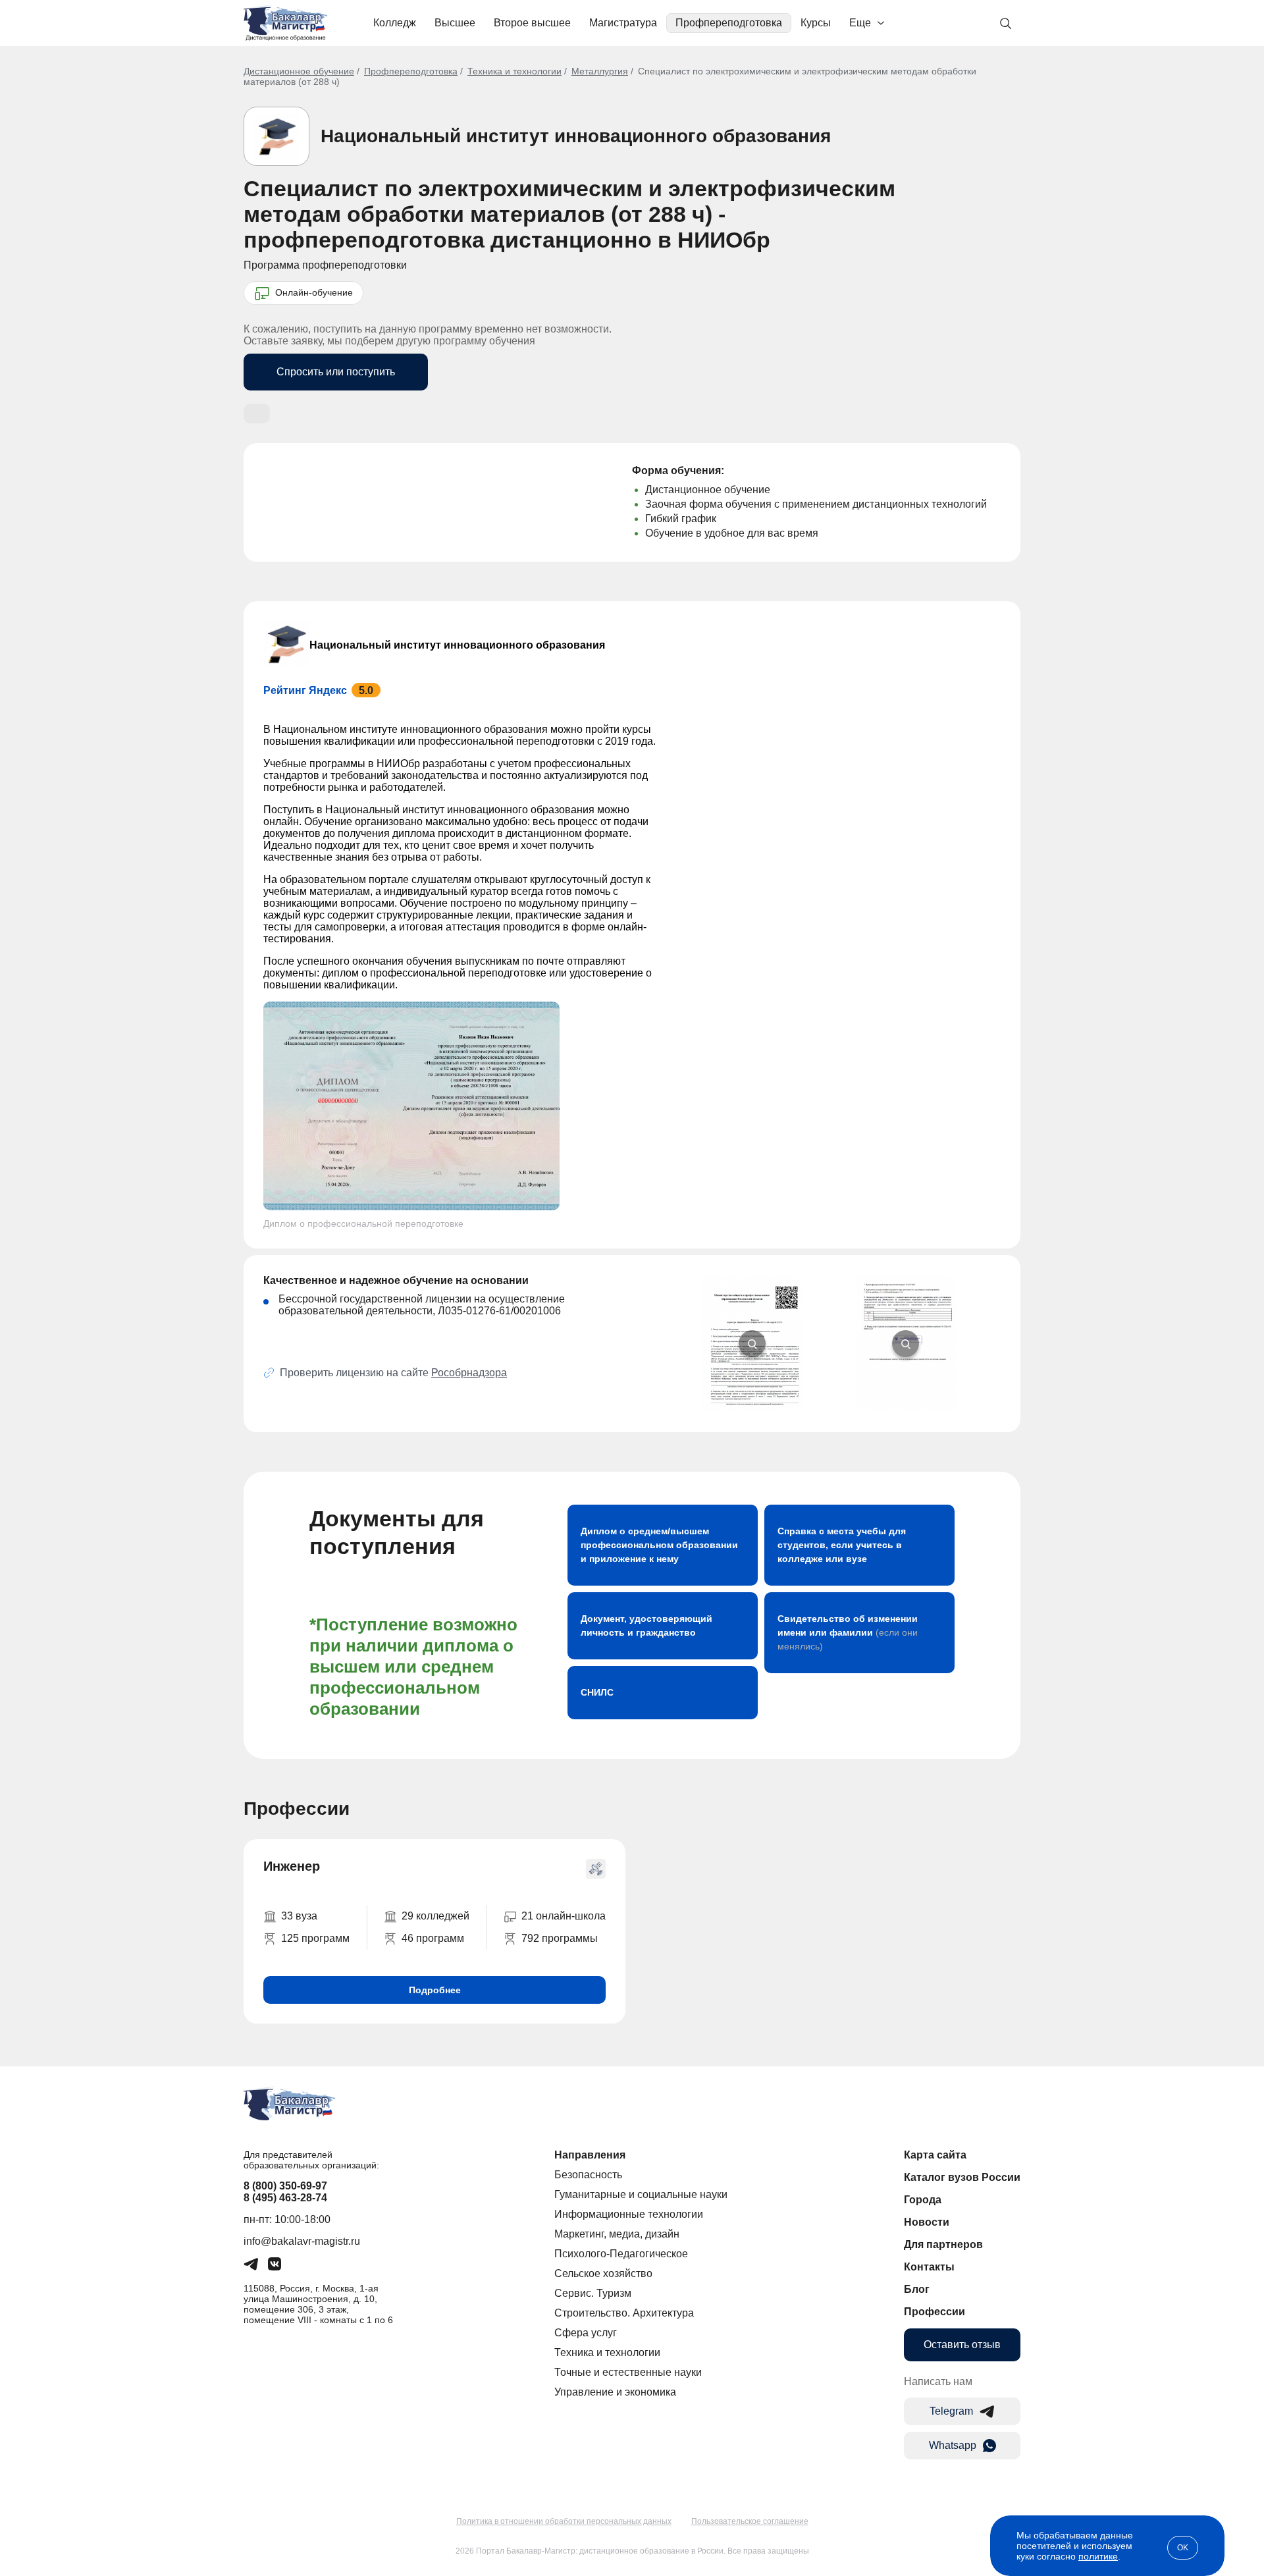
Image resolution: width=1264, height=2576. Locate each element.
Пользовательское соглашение (750, 2521)
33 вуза (299, 1916)
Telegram (951, 2411)
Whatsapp (953, 2445)
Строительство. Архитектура (624, 2313)
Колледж (395, 23)
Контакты (929, 2267)
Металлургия (600, 71)
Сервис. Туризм (593, 2293)
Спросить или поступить (336, 372)
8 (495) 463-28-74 (285, 2198)
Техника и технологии (514, 71)
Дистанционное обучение (299, 71)
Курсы (816, 23)
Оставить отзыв (962, 2345)
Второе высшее (532, 23)
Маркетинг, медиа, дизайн (617, 2234)
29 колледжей (435, 1916)
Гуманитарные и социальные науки (641, 2194)
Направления (590, 2155)
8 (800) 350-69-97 (285, 2186)
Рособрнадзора (469, 1373)
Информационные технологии (629, 2214)
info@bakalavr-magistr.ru (302, 2241)
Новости (927, 2222)
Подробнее (435, 1990)
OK (1183, 2548)
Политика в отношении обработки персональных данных (564, 2521)
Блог (917, 2289)
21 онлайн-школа (564, 1916)
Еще (860, 23)
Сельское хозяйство (603, 2273)
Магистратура (623, 23)
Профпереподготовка (729, 23)
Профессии (935, 2312)
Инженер (292, 1866)
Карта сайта (935, 2155)
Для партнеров (943, 2244)
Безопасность (588, 2175)
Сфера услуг (586, 2333)
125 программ (315, 1938)
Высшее (455, 23)
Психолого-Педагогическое (621, 2254)
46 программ (433, 1938)
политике (1098, 2556)
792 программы (560, 1938)
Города (923, 2200)
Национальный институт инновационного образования (576, 136)
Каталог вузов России (962, 2177)
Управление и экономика (615, 2392)
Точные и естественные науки (628, 2372)
